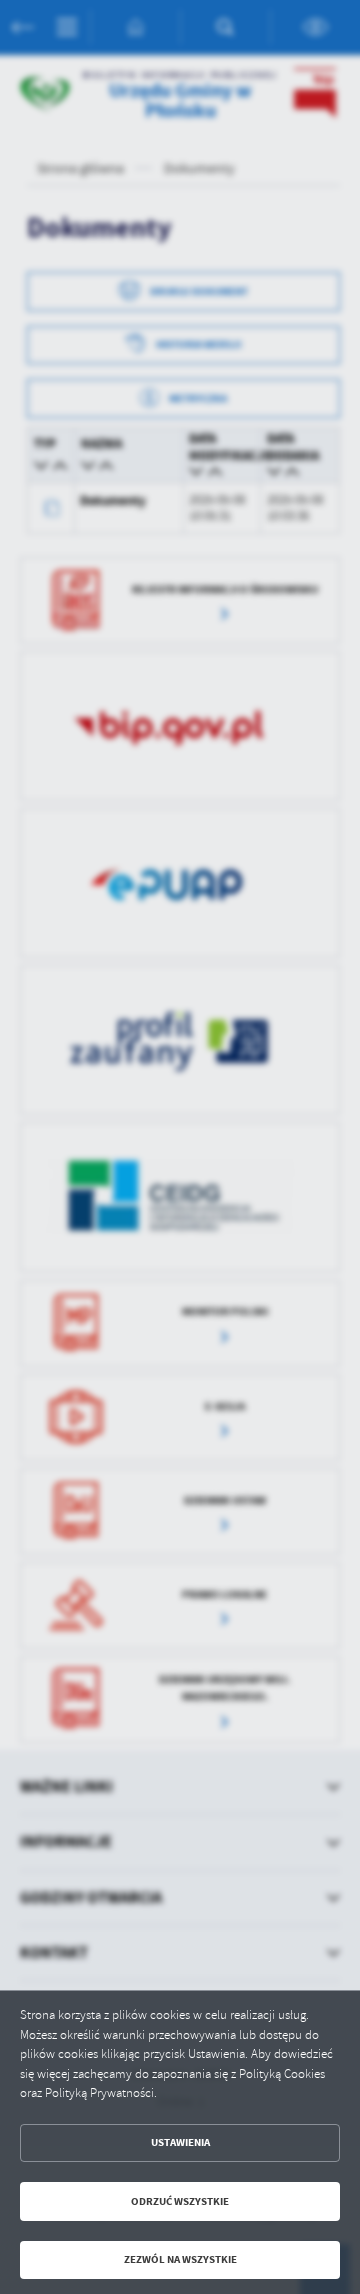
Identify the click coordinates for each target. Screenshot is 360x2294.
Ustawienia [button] (180, 2142)
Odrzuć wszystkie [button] (180, 2201)
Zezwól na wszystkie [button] (180, 2259)
